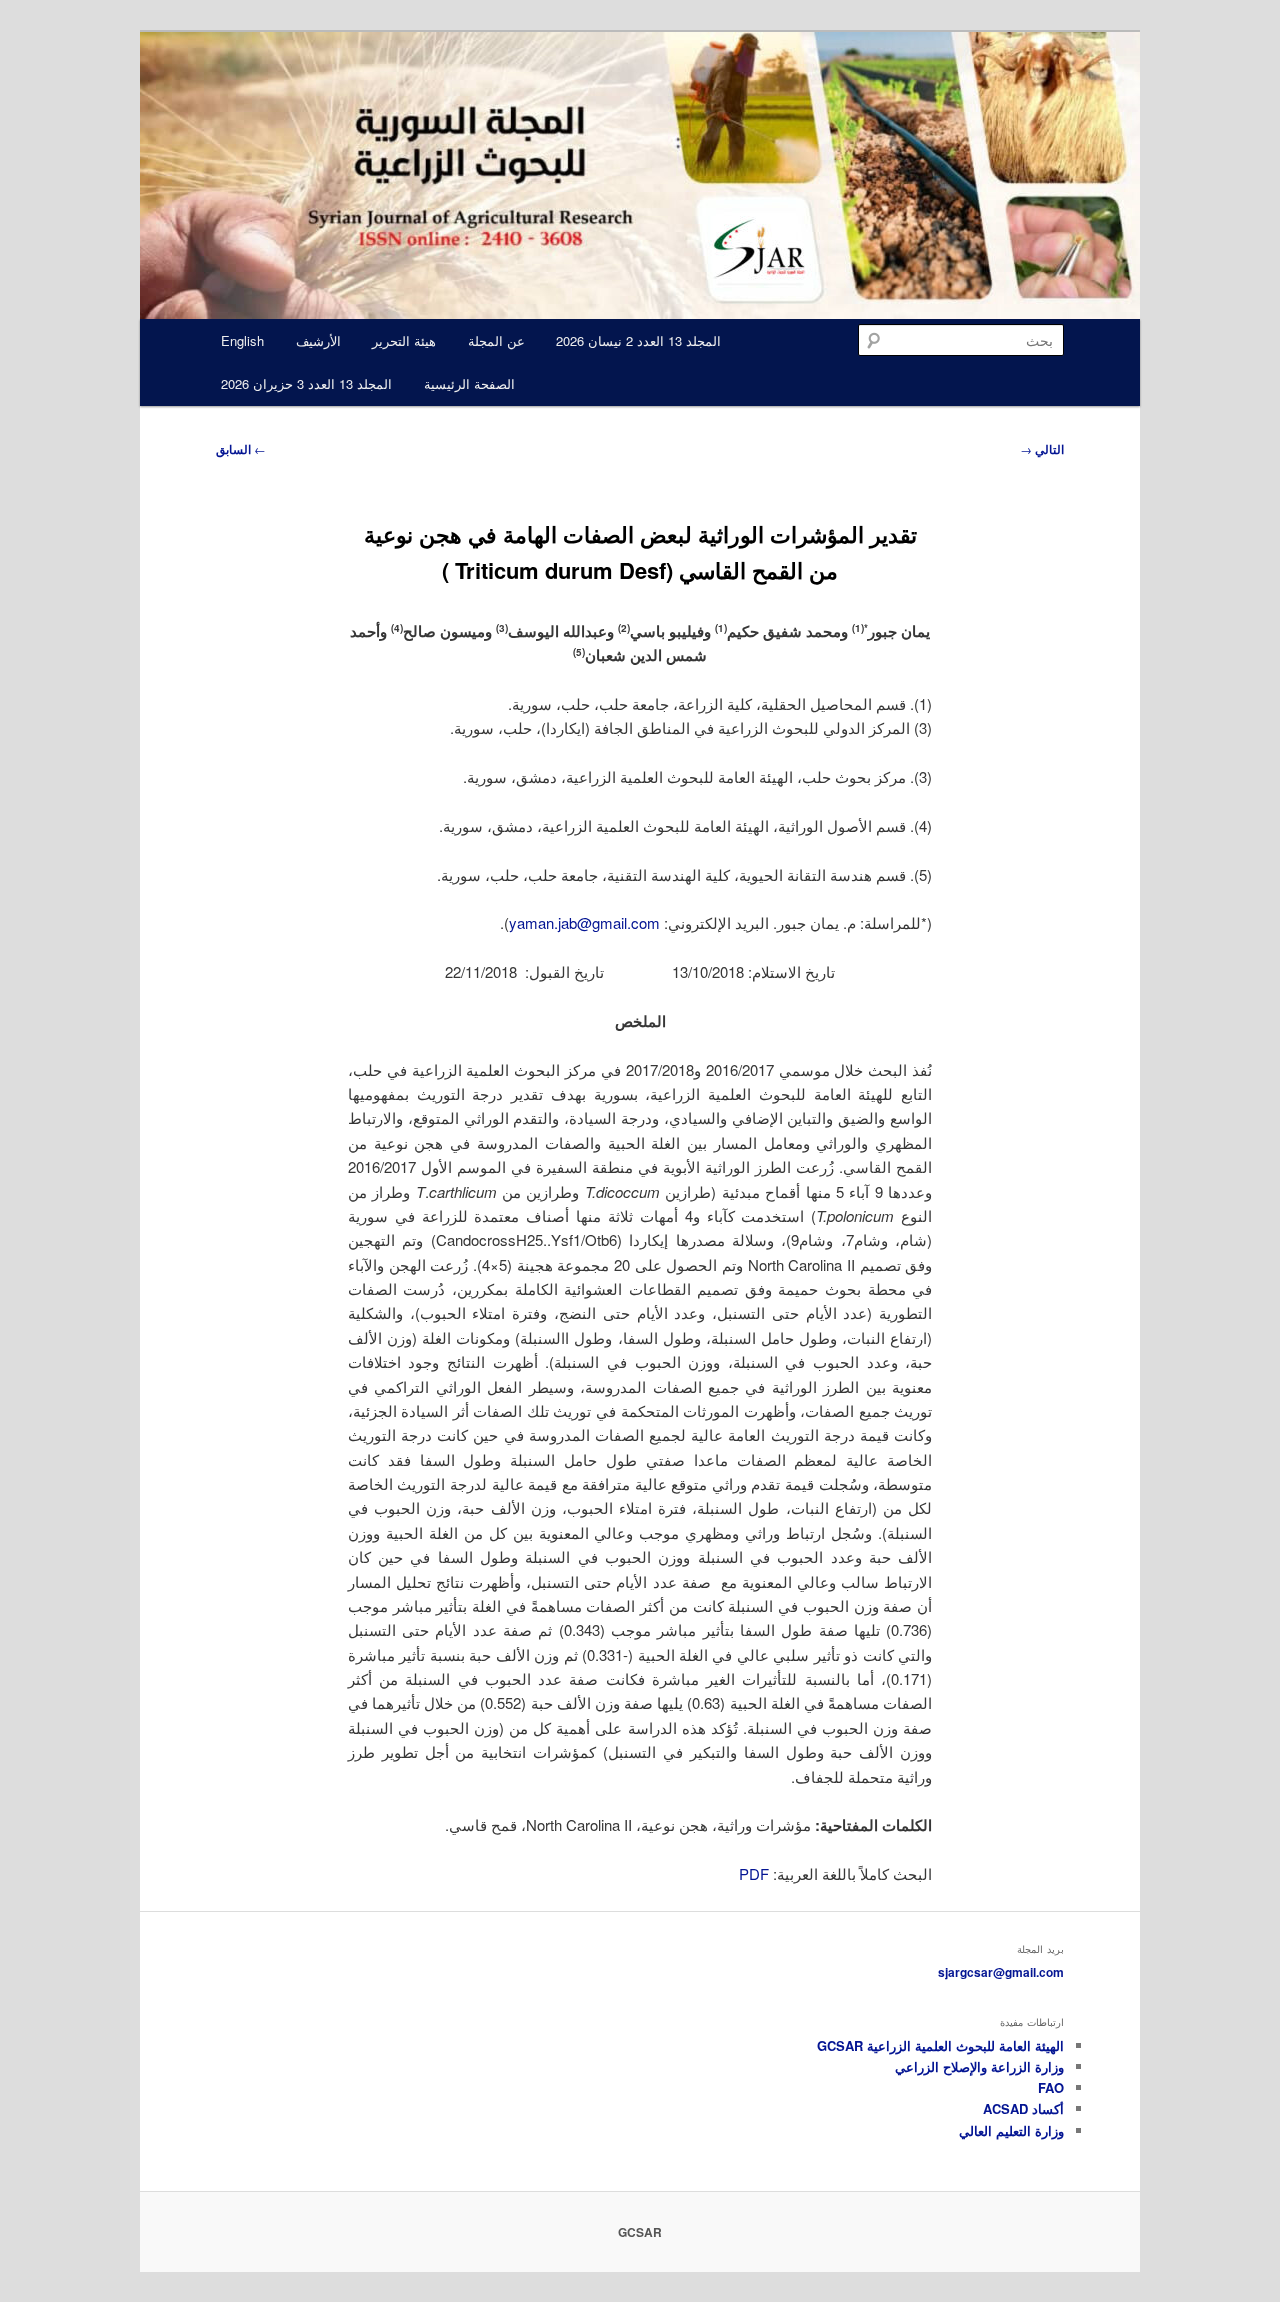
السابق (241, 449)
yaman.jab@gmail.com (584, 922)
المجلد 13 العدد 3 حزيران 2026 (306, 383)
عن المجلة (496, 340)
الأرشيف (318, 340)
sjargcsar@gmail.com (1001, 1972)
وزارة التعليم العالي (1011, 2130)
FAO (1051, 2087)
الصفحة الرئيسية (469, 383)
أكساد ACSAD (1023, 2108)
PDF (754, 1873)
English (242, 340)
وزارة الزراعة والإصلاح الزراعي (979, 2066)
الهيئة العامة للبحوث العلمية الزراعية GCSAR (940, 2045)
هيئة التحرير (404, 340)
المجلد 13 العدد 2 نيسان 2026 (638, 340)
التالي (1042, 449)
